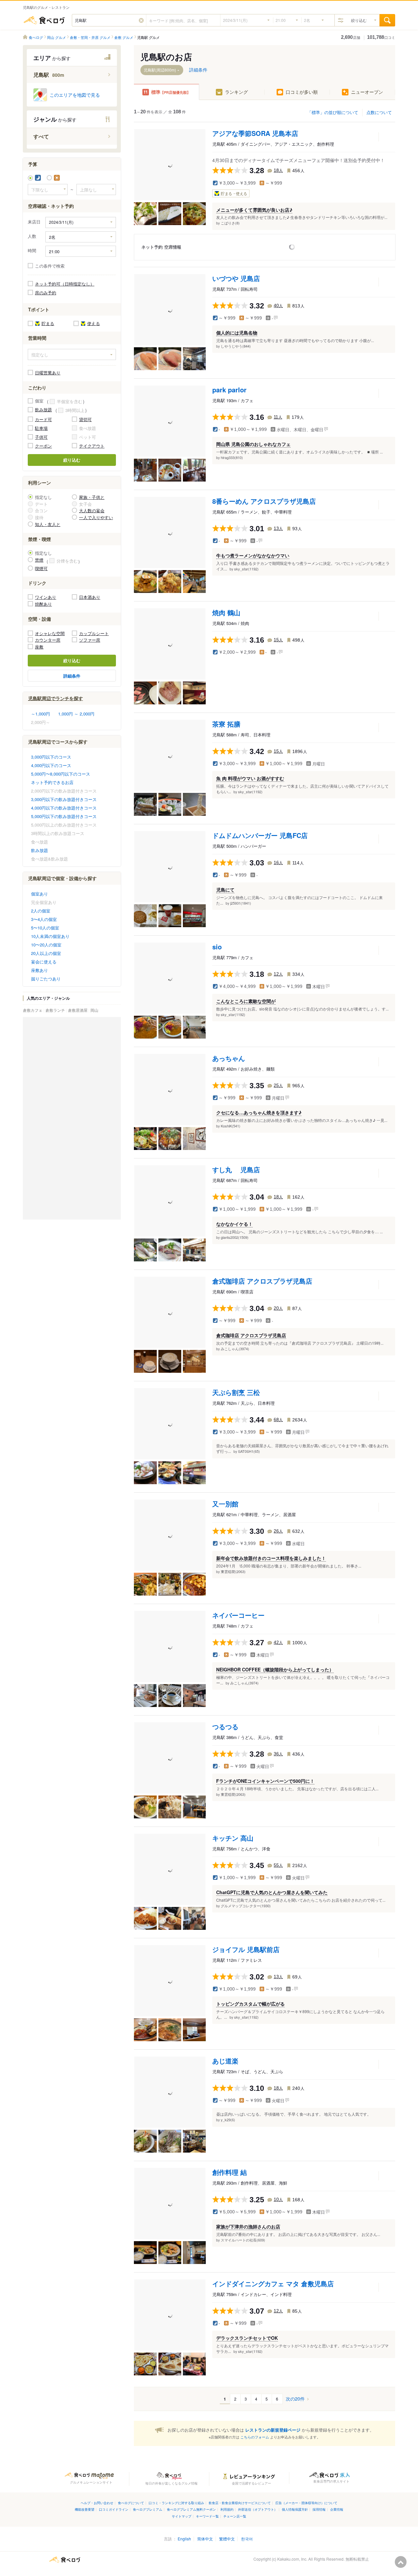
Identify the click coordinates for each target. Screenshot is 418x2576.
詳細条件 (72, 676)
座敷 (39, 647)
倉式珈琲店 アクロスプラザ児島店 (262, 1281)
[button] (141, 20)
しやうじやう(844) (236, 346)
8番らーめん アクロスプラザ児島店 (264, 501)
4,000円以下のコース (51, 765)
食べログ (44, 20)
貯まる (48, 323)
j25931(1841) (241, 903)
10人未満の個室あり (50, 936)
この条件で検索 (50, 266)
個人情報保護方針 (295, 2509)
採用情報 (319, 2509)
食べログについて (131, 2503)
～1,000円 (40, 714)
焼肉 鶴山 (226, 612)
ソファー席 (90, 640)
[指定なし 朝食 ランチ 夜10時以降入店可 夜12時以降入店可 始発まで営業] (72, 354)
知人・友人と (48, 524)
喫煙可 (41, 568)
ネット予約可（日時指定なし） (65, 284)
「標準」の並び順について (333, 112)
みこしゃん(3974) (235, 1349)
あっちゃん (229, 1058)
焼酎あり (43, 604)
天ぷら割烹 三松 (236, 1392)
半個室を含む (70, 402)
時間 (32, 251)
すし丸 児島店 (236, 1169)
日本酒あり (90, 597)
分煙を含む (67, 561)
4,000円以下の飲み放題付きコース (64, 808)
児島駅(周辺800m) (160, 70)
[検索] (387, 20)
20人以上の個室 (46, 953)
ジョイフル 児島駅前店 (246, 1949)
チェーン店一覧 (235, 2516)
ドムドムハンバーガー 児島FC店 (260, 835)
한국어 (247, 2539)
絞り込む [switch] (359, 20)
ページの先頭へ (401, 2562)
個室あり (40, 894)
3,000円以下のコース (51, 757)
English (184, 2539)
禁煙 (39, 560)
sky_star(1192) (246, 569)
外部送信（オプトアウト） (258, 2509)
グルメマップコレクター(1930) (246, 1906)
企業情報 (337, 2509)
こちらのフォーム (255, 2437)
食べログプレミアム (148, 2509)
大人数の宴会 (92, 510)
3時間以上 (75, 410)
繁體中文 (227, 2539)
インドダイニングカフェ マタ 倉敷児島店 (273, 2283)
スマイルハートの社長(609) (243, 2240)
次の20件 (295, 2399)
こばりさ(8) (230, 223)
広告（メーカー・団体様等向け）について (306, 2503)
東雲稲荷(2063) (233, 1571)
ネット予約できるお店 (52, 782)
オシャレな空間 (50, 633)
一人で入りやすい (96, 517)
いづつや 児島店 (236, 278)
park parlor (229, 390)
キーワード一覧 (207, 2516)
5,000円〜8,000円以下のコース (61, 774)
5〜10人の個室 (45, 928)
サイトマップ (182, 2516)
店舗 (351, 37)
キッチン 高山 (233, 1838)
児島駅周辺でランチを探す (56, 698)
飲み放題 (43, 410)
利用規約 (227, 2509)
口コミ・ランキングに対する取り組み (176, 2503)
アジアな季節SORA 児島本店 (255, 133)
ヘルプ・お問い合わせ (97, 2503)
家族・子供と (92, 497)
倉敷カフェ (33, 1010)
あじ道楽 (225, 2061)
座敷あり (40, 970)
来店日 (34, 222)
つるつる (225, 1726)
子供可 (41, 437)
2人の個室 (41, 911)
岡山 (94, 1010)
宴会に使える (44, 962)
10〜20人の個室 (46, 945)
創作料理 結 (230, 2172)
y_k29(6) (228, 2120)
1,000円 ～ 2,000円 (76, 714)
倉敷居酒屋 (78, 1010)
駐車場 (41, 428)
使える (94, 323)
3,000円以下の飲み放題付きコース (64, 799)
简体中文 (205, 2539)
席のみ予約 (46, 293)
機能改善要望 (85, 2509)
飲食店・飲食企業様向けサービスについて (240, 2503)
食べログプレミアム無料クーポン (191, 2509)
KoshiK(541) (231, 1126)
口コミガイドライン (114, 2509)
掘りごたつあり (46, 979)
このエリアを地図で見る (75, 95)
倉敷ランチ (56, 1010)
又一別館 (225, 1504)
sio (217, 947)
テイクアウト (92, 446)
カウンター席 (48, 640)
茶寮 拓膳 (226, 724)
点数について (379, 112)
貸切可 (85, 419)
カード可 (43, 419)
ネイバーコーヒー (238, 1615)
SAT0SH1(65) (249, 1451)
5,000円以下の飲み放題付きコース (64, 816)
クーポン (43, 446)
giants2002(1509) (235, 1237)
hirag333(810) (232, 457)
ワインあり (46, 597)
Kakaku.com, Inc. (292, 2559)
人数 (32, 236)
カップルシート (94, 633)
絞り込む (72, 460)
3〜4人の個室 (44, 919)
